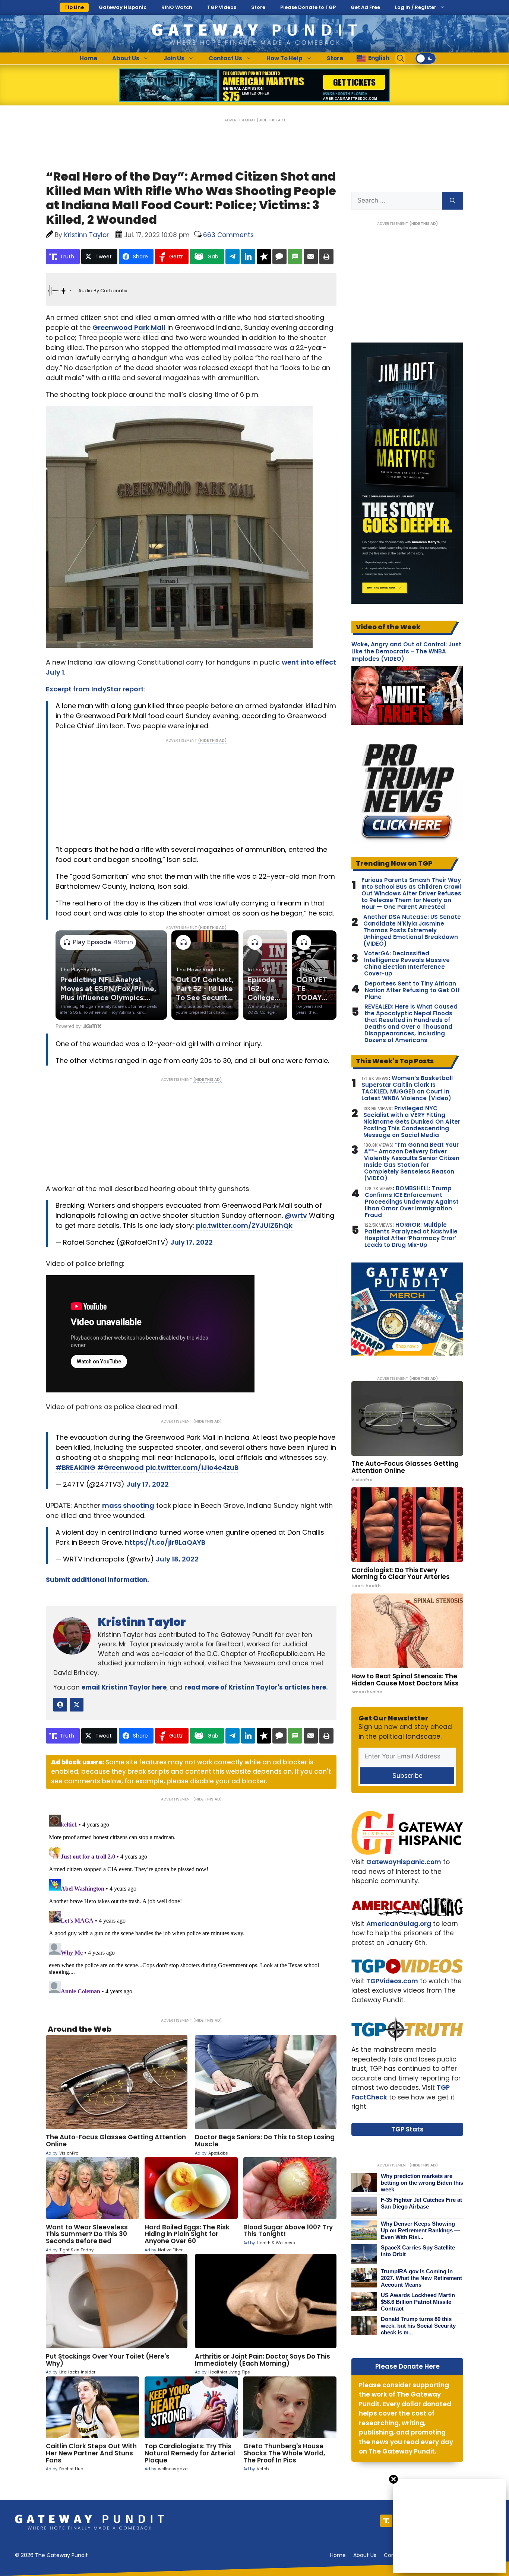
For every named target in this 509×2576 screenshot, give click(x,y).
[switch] (426, 58)
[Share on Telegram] (233, 257)
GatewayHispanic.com (404, 1862)
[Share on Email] (311, 257)
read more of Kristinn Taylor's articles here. (256, 1687)
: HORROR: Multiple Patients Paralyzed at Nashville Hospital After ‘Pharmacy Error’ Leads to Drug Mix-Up (411, 1235)
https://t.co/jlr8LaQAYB (165, 1542)
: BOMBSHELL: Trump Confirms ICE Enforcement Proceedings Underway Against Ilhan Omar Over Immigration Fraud (412, 1202)
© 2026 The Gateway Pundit (51, 2555)
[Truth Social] (386, 2521)
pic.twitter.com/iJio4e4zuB (192, 1467)
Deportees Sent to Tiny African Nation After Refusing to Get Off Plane (412, 990)
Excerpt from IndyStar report (95, 689)
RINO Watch (177, 7)
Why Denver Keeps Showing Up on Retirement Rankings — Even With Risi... (420, 2230)
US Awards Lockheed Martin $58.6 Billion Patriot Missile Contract (418, 2302)
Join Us (174, 58)
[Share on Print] (326, 257)
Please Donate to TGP (308, 7)
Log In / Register (416, 7)
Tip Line (74, 7)
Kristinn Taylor (142, 1622)
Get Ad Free (365, 7)
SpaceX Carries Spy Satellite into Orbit (418, 2251)
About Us (126, 58)
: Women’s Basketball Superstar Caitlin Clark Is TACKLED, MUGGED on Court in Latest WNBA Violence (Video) (407, 1088)
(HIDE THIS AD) (271, 120)
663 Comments (228, 235)
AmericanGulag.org (399, 1924)
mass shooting (128, 1505)
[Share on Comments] (279, 257)
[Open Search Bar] (401, 58)
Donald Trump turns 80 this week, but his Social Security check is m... (418, 2326)
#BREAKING (75, 1467)
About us (365, 2555)
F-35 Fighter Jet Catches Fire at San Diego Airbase (421, 2203)
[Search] (453, 201)
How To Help (284, 58)
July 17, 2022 (192, 1242)
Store (258, 7)
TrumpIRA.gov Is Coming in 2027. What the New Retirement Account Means (421, 2278)
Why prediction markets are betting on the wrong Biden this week (422, 2183)
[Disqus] (191, 1905)
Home (88, 58)
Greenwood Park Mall (129, 327)
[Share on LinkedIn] (248, 257)
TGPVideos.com (392, 1981)
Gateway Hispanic (123, 7)
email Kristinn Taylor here (124, 1687)
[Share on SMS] (295, 257)
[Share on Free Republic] (264, 257)
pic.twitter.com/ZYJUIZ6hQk (244, 1225)
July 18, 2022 (177, 1559)
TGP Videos (222, 7)
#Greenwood (121, 1467)
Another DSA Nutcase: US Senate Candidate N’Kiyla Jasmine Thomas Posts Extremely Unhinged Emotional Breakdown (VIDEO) (412, 930)
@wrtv (296, 1215)
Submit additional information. (97, 1580)
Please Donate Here (407, 2366)
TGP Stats (407, 2129)
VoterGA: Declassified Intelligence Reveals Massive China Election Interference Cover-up (407, 964)
